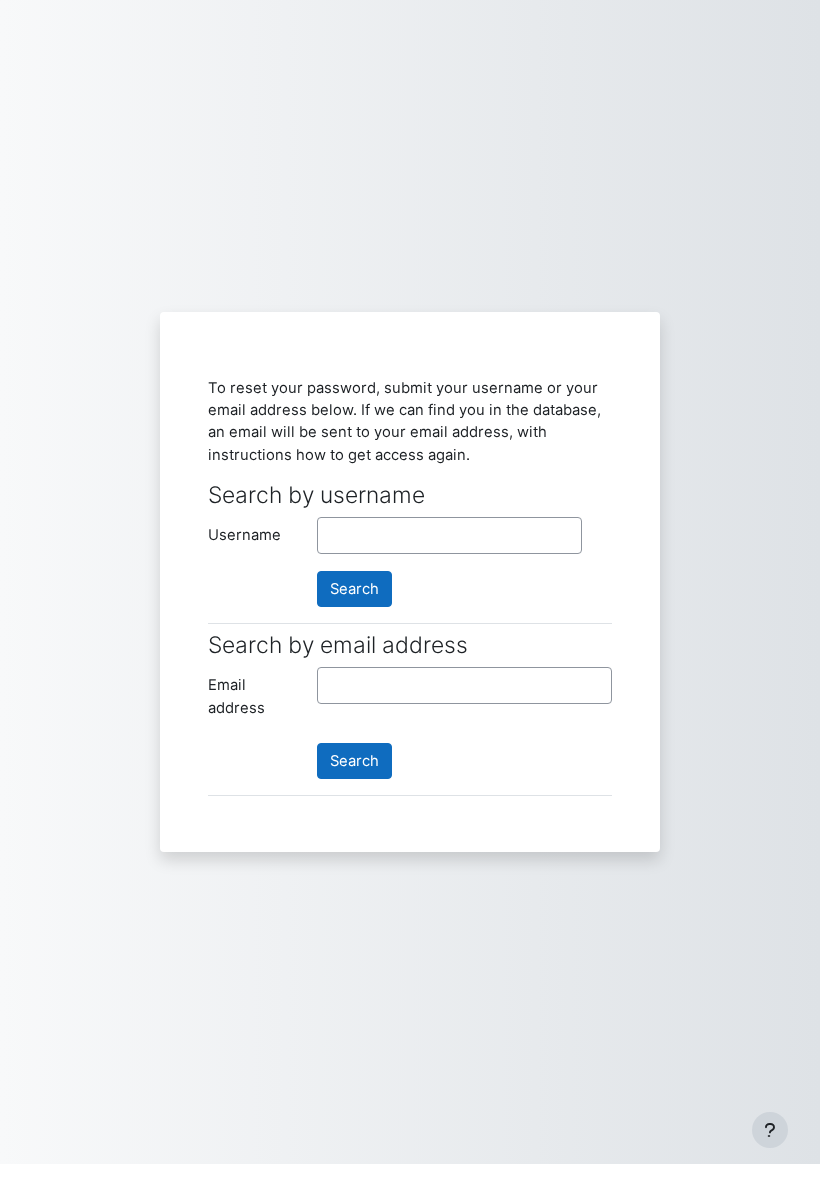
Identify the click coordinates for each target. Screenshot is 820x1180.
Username (244, 535)
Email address (236, 696)
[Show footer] (770, 1130)
